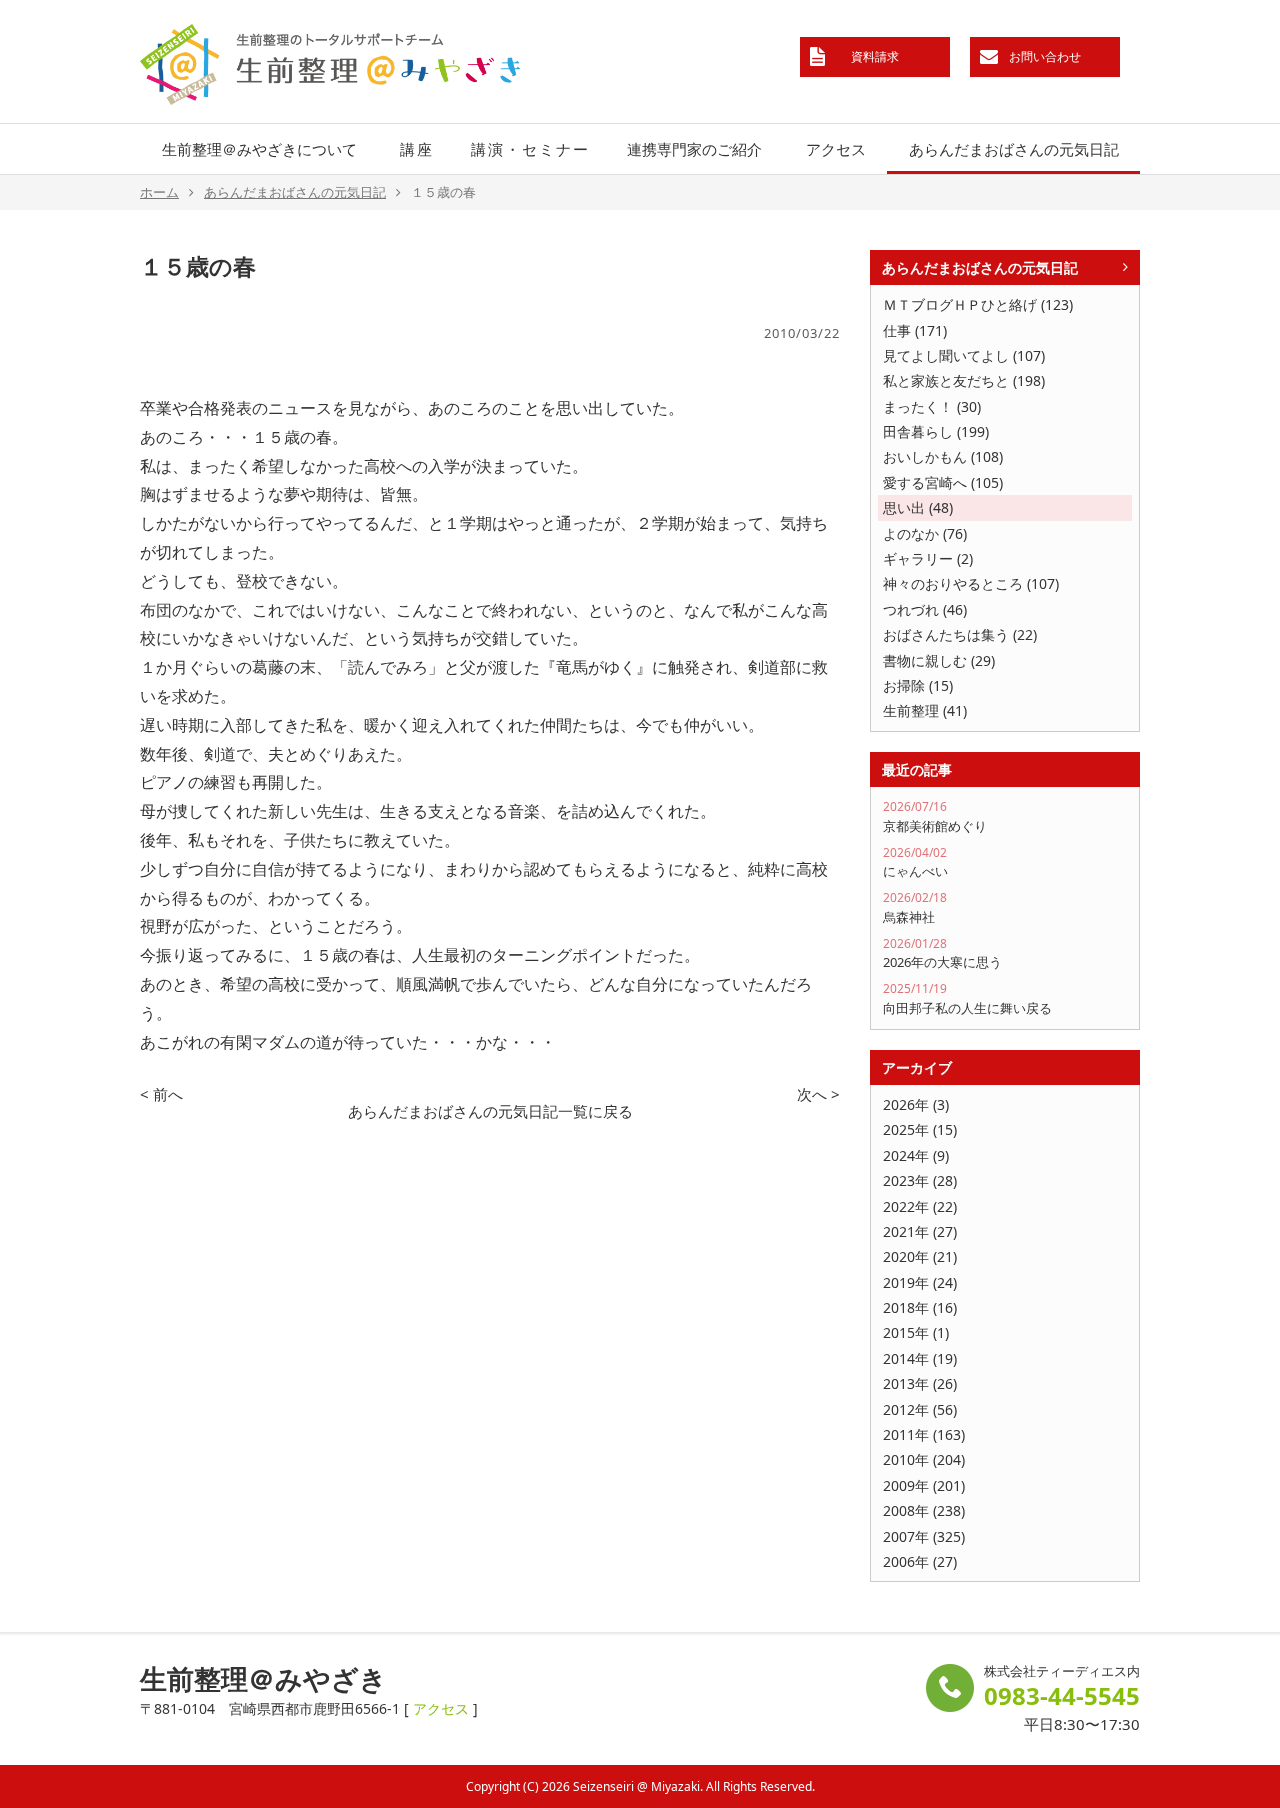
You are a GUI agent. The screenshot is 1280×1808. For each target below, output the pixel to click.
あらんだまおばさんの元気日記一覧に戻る (490, 1111)
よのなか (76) (925, 533)
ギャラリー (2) (928, 558)
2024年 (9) (916, 1155)
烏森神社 (915, 907)
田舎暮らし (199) (936, 431)
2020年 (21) (920, 1256)
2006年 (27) (920, 1561)
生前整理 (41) (925, 710)
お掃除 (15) (918, 685)
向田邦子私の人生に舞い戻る (967, 998)
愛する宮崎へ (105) (943, 482)
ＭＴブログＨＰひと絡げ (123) (978, 304)
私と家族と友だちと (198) (964, 380)
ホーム (159, 192)
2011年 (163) (924, 1434)
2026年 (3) (916, 1104)
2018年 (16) (920, 1307)
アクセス (836, 149)
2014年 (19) (920, 1358)
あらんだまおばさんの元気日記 (1014, 149)
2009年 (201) (924, 1485)
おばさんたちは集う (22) (960, 634)
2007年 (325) (924, 1536)
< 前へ (161, 1094)
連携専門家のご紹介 (694, 149)
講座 (417, 149)
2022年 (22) (920, 1206)
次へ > (818, 1094)
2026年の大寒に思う (942, 953)
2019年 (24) (920, 1282)
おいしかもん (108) (943, 456)
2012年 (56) (920, 1409)
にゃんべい (915, 862)
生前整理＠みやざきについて (259, 149)
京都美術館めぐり (935, 816)
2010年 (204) (924, 1459)
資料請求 (875, 56)
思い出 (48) (918, 507)
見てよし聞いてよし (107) (964, 355)
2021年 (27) (920, 1231)
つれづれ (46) (925, 609)
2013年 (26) (920, 1383)
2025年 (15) (920, 1129)
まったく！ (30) (932, 406)
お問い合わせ (1045, 56)
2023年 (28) (920, 1180)
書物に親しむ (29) (939, 660)
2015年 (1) (916, 1332)
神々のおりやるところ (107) (971, 583)
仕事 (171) (915, 330)
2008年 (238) (924, 1510)
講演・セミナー (530, 149)
